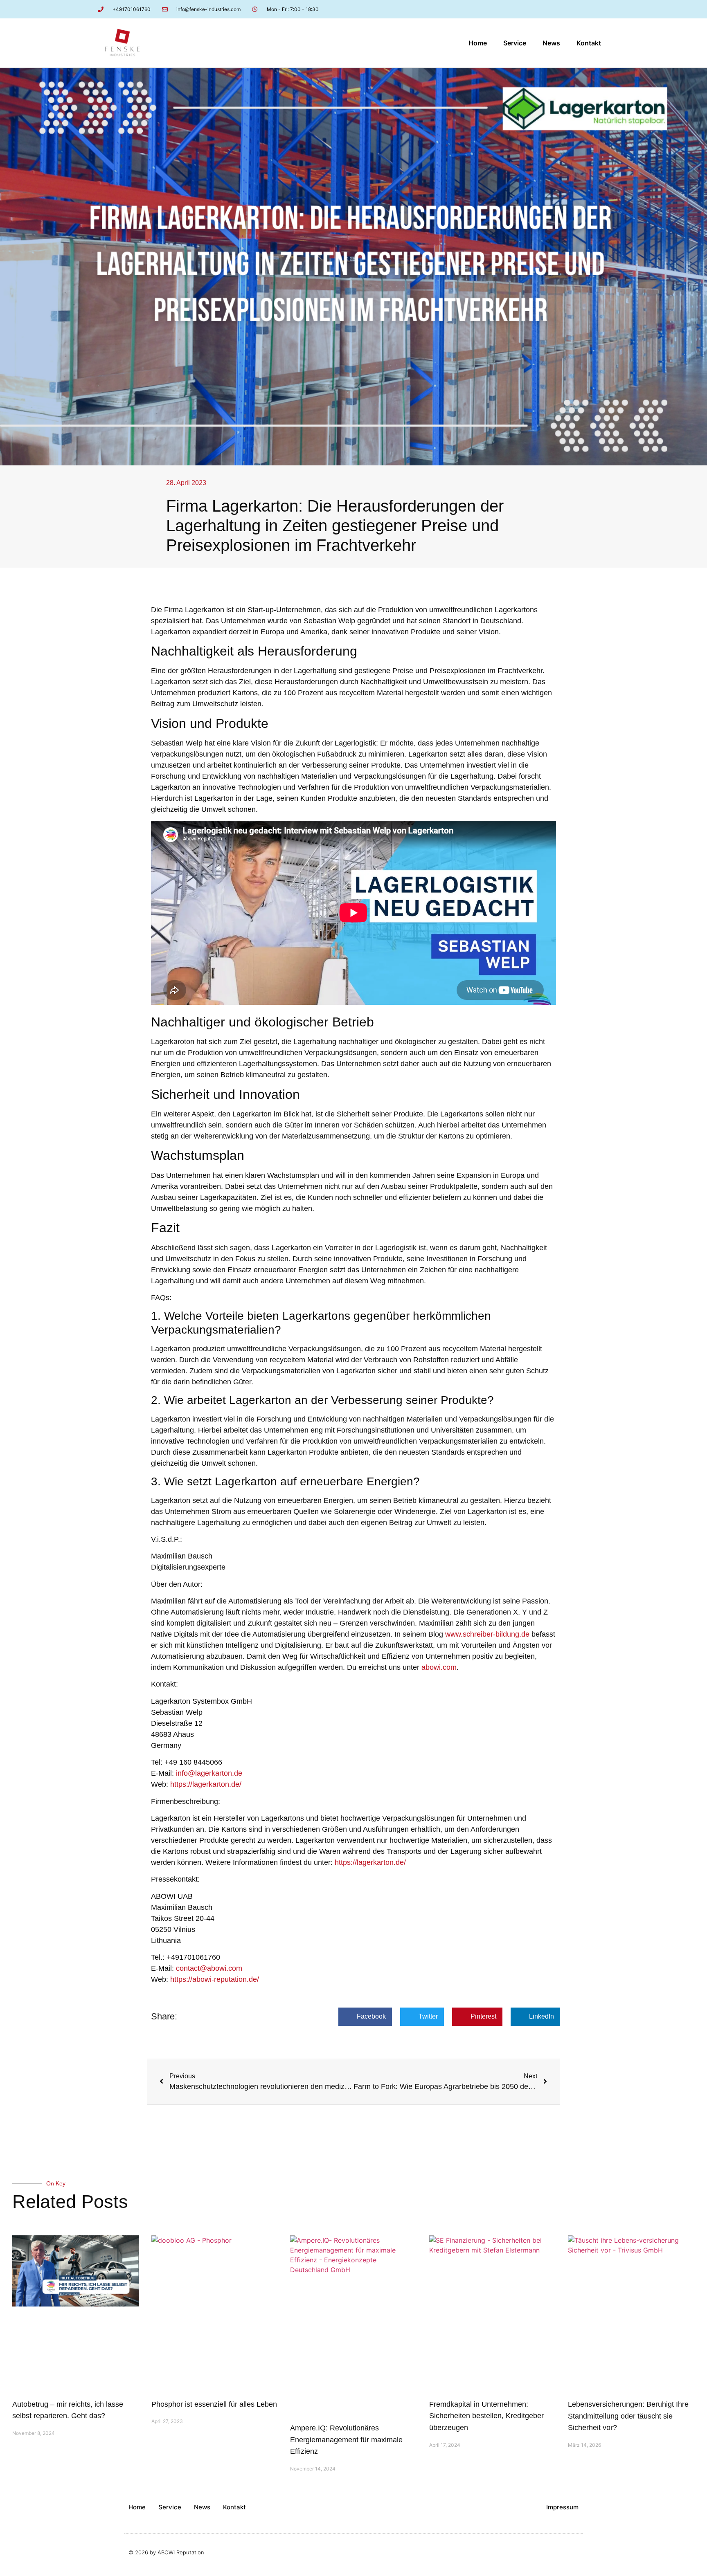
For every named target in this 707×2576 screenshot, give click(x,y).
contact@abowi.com (209, 1968)
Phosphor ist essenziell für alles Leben (214, 2404)
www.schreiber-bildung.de (487, 1634)
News (551, 43)
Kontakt (589, 43)
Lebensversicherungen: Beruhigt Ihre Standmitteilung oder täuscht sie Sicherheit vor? (628, 2416)
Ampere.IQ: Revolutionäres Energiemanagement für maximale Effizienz (346, 2440)
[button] (365, 2017)
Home (478, 43)
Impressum (562, 2507)
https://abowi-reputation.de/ (215, 1979)
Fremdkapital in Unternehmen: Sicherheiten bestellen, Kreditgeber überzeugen (486, 2416)
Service (515, 43)
